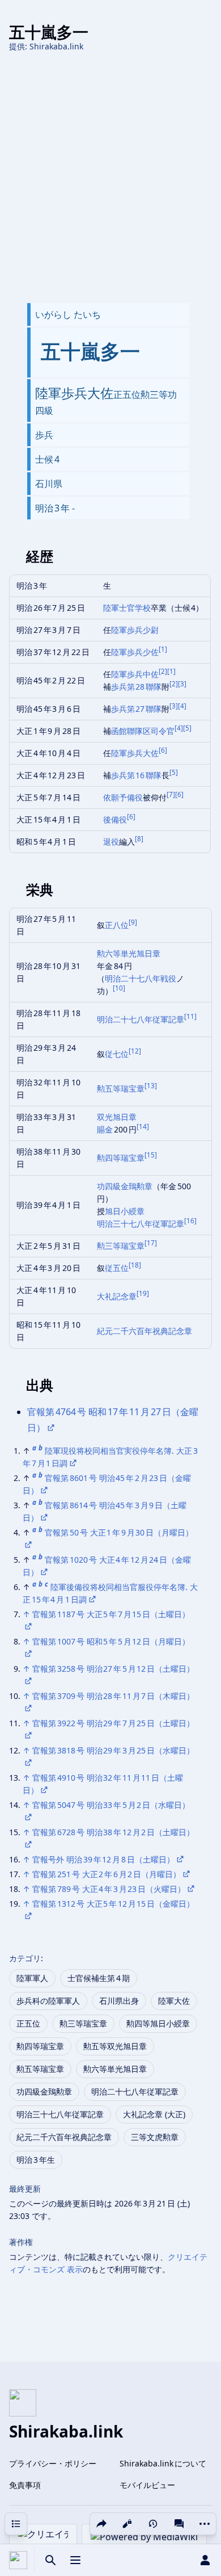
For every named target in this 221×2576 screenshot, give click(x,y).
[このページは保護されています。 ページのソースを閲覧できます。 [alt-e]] (127, 2524)
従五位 (117, 1268)
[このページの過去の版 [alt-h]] (153, 2524)
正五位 (28, 2023)
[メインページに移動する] (18, 2560)
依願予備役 (123, 797)
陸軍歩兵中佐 (135, 674)
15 (151, 1155)
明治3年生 (36, 2160)
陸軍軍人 (32, 1978)
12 (135, 1051)
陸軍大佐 (174, 2001)
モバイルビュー (147, 2485)
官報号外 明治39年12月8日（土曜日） (103, 1859)
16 (190, 1221)
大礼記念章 (117, 1296)
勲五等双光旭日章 (115, 2046)
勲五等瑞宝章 (121, 1088)
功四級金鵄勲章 (125, 1186)
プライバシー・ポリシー (53, 2463)
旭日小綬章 (125, 1211)
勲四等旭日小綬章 (158, 2023)
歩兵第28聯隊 (137, 687)
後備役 (115, 819)
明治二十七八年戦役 (141, 978)
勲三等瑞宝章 (121, 1246)
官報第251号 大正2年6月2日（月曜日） (107, 1874)
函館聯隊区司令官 (143, 731)
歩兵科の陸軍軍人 (48, 2001)
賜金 (105, 1129)
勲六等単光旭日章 (129, 953)
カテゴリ (25, 1958)
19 (143, 1293)
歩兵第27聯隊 (137, 709)
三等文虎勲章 (155, 2137)
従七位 (117, 1054)
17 (151, 1243)
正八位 (117, 925)
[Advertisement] (110, 178)
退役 (111, 842)
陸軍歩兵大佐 (135, 753)
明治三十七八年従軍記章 (141, 1224)
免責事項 (25, 2485)
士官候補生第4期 (99, 1978)
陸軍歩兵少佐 (135, 652)
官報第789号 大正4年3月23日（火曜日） (109, 1889)
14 (143, 1127)
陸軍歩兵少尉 (135, 630)
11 (190, 1016)
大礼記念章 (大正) (154, 2114)
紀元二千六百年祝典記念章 (144, 1331)
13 (151, 1086)
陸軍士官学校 (127, 608)
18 (135, 1265)
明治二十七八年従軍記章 (141, 1019)
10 (119, 988)
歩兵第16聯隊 (137, 775)
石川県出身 (119, 2001)
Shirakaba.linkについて (163, 2463)
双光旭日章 (117, 1117)
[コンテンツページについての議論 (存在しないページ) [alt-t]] (179, 2524)
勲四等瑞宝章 (121, 1158)
